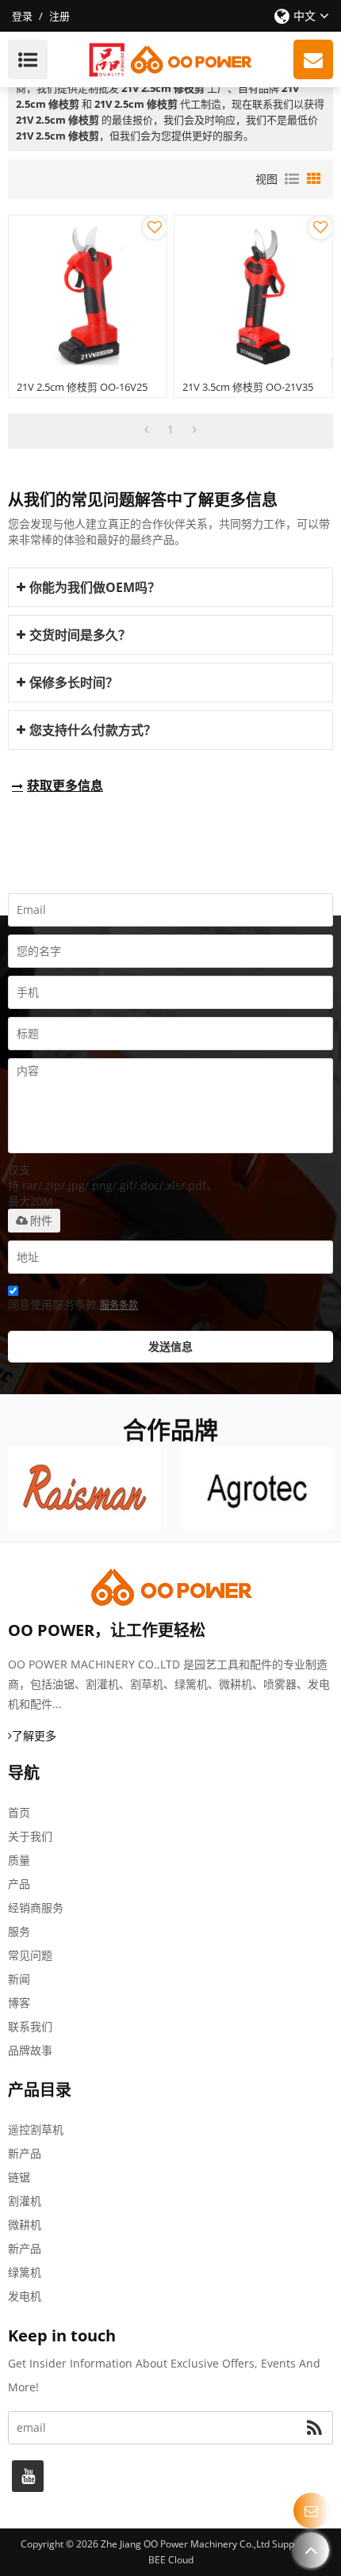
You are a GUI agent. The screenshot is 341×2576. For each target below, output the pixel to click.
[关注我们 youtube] (28, 2476)
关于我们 (30, 1836)
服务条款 (119, 1305)
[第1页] (146, 430)
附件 (41, 1221)
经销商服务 (36, 1907)
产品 (19, 1884)
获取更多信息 (65, 785)
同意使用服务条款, (73, 1304)
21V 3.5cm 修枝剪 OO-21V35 (248, 387)
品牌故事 (30, 2050)
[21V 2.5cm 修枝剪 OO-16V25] (88, 294)
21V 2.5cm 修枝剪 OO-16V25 (82, 387)
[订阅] (314, 2428)
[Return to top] (311, 2550)
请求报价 (313, 59)
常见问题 (30, 1955)
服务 (19, 1931)
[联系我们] (311, 2511)
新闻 (19, 1979)
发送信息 (170, 1346)
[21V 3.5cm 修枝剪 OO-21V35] (253, 294)
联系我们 (30, 2026)
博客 (19, 2003)
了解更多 (34, 1735)
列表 (292, 179)
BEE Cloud (171, 2560)
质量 (19, 1860)
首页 (19, 1812)
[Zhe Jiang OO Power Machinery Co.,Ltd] (170, 59)
